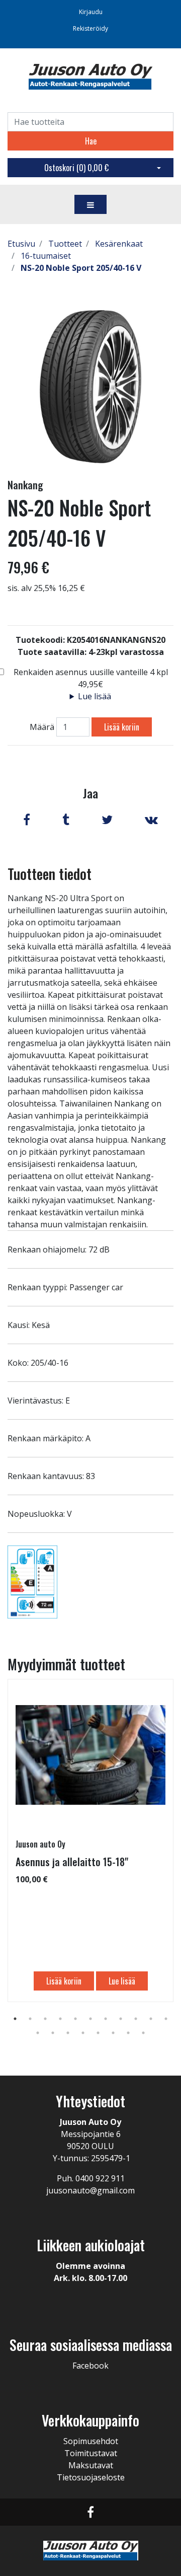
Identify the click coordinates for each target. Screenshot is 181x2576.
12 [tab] (38, 2033)
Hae (91, 141)
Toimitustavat (91, 2453)
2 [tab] (30, 2019)
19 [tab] (143, 2033)
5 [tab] (75, 2019)
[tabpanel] (90, 1841)
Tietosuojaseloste (91, 2477)
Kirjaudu (91, 12)
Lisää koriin (122, 727)
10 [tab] (151, 2019)
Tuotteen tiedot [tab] (50, 874)
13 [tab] (53, 2033)
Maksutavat (91, 2465)
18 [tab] (128, 2033)
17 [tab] (113, 2033)
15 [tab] (83, 2033)
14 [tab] (68, 2033)
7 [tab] (106, 2019)
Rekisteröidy (90, 28)
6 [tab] (90, 2019)
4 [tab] (60, 2019)
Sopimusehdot (91, 2441)
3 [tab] (45, 2019)
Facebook (90, 2366)
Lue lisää (95, 696)
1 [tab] (15, 2019)
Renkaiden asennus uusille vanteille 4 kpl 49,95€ (91, 678)
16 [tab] (98, 2033)
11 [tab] (166, 2019)
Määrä (42, 727)
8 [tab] (121, 2019)
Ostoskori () (76, 168)
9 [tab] (136, 2019)
